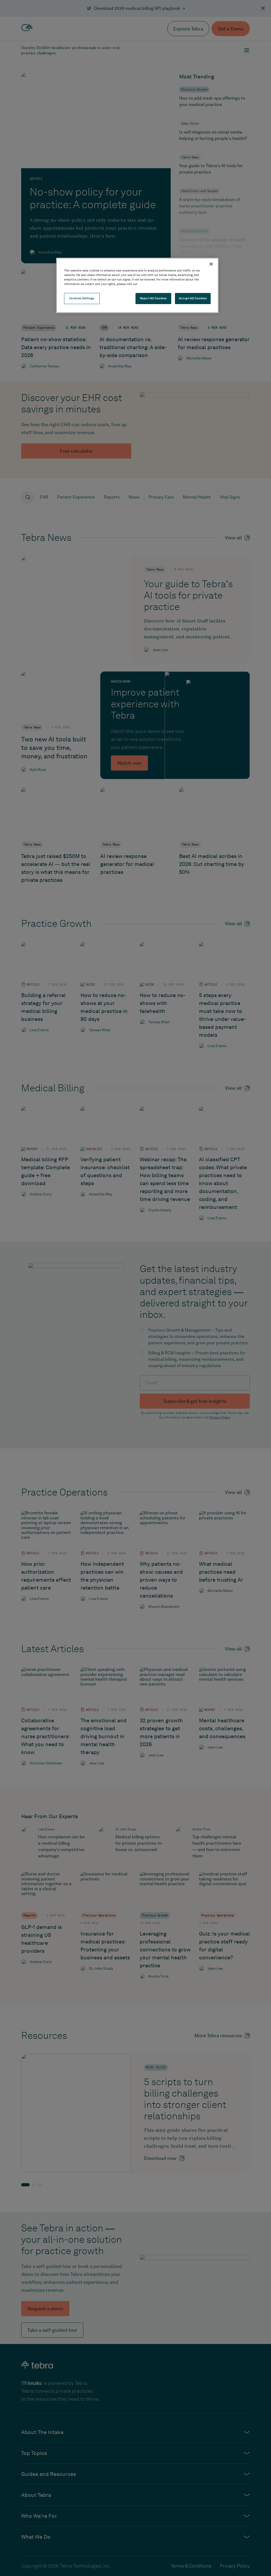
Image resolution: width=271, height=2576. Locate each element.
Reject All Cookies (153, 298)
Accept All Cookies (193, 298)
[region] (137, 285)
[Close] (211, 264)
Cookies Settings (82, 298)
